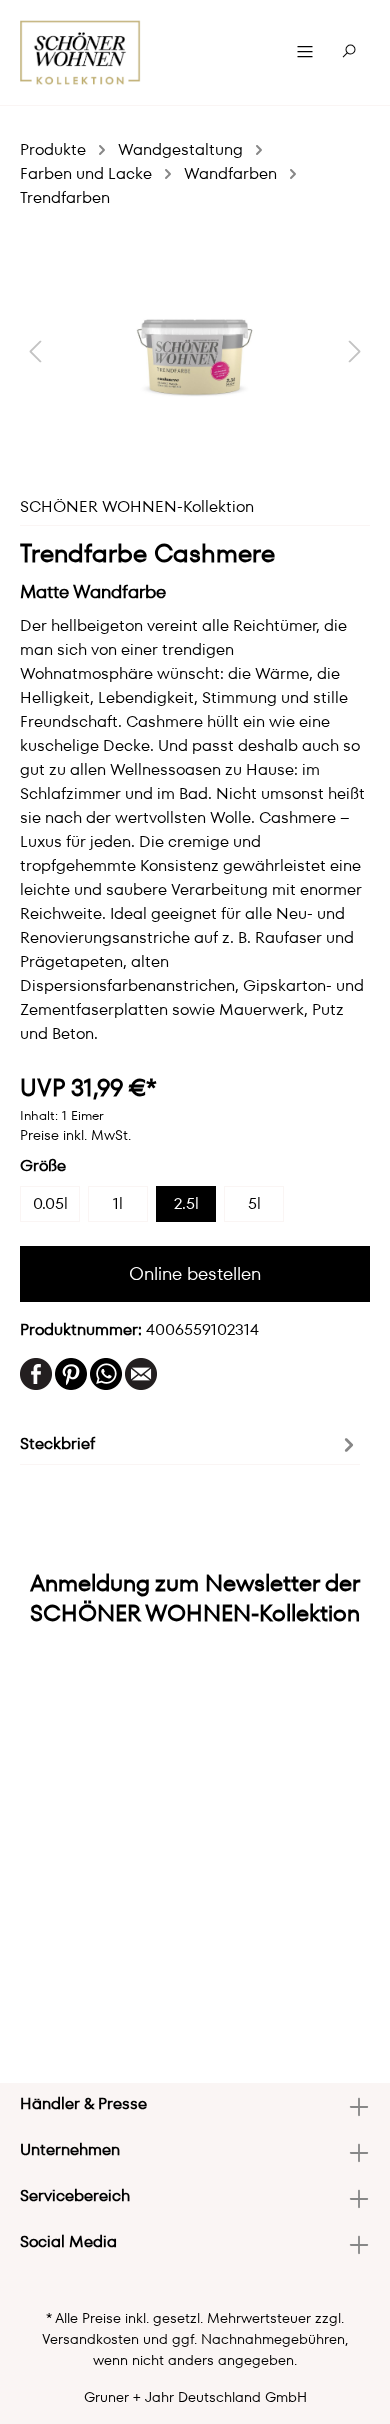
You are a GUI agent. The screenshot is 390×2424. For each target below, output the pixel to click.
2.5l (186, 1203)
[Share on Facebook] (36, 1372)
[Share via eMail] (141, 1372)
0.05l (50, 1203)
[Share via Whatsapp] (106, 1372)
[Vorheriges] (35, 350)
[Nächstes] (355, 350)
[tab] (190, 1443)
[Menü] (305, 52)
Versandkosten (90, 2339)
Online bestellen (195, 1273)
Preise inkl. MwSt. (75, 1135)
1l (118, 1203)
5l (254, 1203)
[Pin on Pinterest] (71, 1372)
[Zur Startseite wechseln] (80, 52)
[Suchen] (349, 52)
